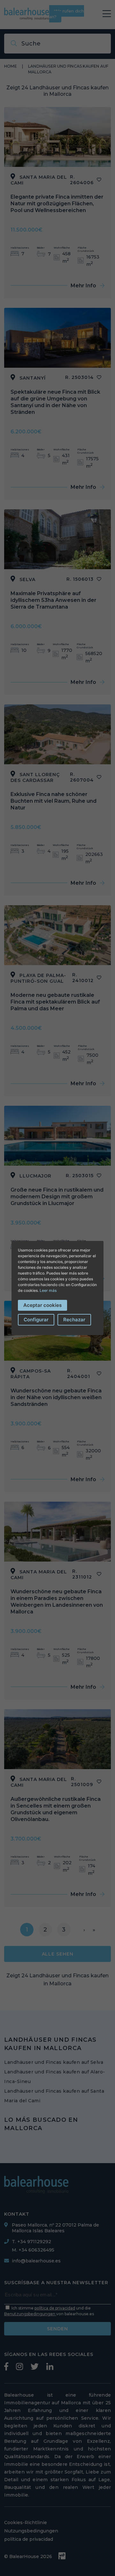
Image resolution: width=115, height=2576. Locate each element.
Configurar (36, 1320)
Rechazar (74, 1320)
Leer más (48, 1290)
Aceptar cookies (42, 1305)
